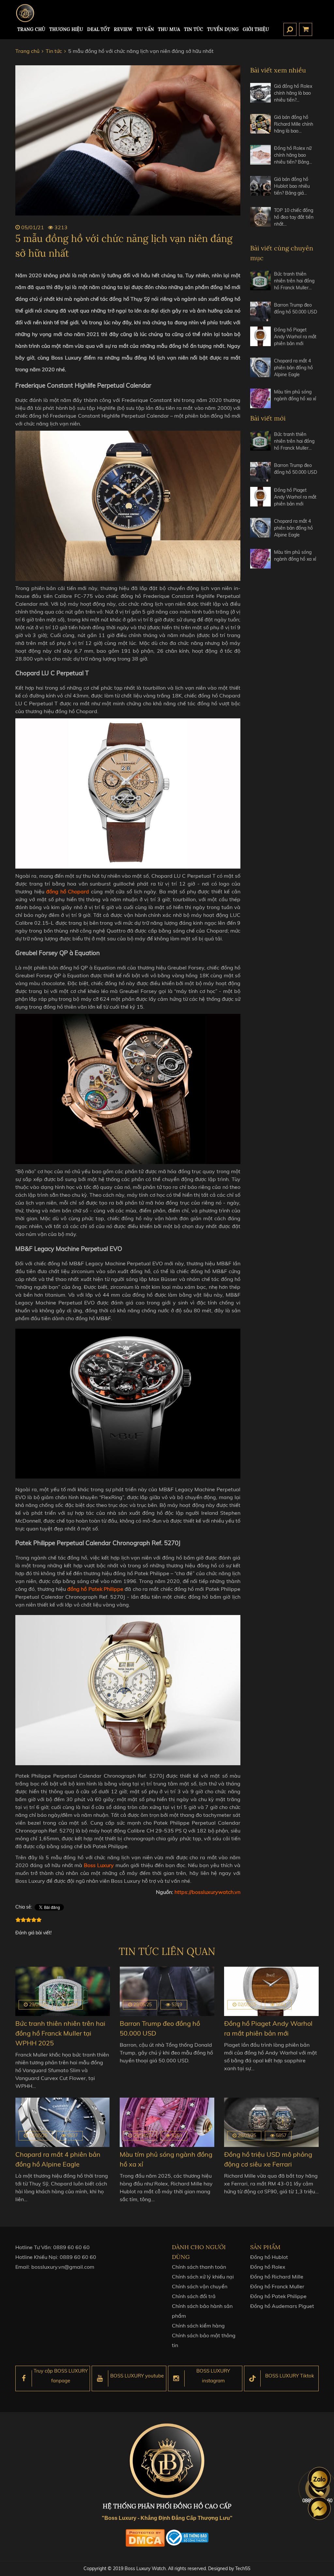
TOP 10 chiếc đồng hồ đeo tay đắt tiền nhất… (294, 217)
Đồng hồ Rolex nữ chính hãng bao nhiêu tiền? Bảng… (293, 155)
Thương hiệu (66, 29)
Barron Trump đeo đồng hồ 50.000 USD (296, 308)
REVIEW (123, 29)
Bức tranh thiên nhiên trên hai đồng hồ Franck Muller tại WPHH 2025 (60, 2033)
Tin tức (194, 29)
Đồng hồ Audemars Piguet (282, 2306)
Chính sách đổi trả (194, 2296)
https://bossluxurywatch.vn (207, 1892)
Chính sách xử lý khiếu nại (203, 2277)
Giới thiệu (256, 29)
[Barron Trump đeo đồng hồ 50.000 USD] (260, 312)
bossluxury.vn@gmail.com (63, 2267)
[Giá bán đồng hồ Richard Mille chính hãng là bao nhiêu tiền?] (260, 127)
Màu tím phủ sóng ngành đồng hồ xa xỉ (295, 395)
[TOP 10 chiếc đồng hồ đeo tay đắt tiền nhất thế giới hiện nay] (260, 220)
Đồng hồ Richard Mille (277, 2277)
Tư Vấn (145, 29)
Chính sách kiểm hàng (198, 2326)
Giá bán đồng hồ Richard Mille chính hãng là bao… (294, 124)
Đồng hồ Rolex (268, 2267)
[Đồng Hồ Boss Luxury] (25, 13)
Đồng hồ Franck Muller (277, 2286)
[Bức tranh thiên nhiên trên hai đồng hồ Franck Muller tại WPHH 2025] (260, 284)
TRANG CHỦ (31, 29)
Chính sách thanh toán (199, 2267)
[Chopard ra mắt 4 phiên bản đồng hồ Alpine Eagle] (260, 370)
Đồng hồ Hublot (269, 2257)
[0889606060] (319, 2478)
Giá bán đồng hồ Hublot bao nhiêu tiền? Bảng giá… (292, 186)
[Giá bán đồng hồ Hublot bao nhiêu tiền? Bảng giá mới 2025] (260, 189)
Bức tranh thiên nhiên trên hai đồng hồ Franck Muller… (294, 281)
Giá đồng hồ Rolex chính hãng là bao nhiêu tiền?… (293, 93)
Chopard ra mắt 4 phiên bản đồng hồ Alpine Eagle (293, 368)
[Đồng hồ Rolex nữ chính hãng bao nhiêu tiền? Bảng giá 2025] (260, 158)
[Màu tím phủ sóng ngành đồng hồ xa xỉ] (260, 398)
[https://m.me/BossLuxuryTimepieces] (319, 2508)
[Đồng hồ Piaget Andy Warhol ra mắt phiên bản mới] (260, 339)
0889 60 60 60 (71, 2247)
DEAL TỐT (99, 29)
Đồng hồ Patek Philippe (278, 2296)
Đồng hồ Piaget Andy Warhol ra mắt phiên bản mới (295, 337)
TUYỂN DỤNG (223, 29)
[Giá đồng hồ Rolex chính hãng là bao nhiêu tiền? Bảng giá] (260, 96)
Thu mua (169, 29)
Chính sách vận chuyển (200, 2286)
